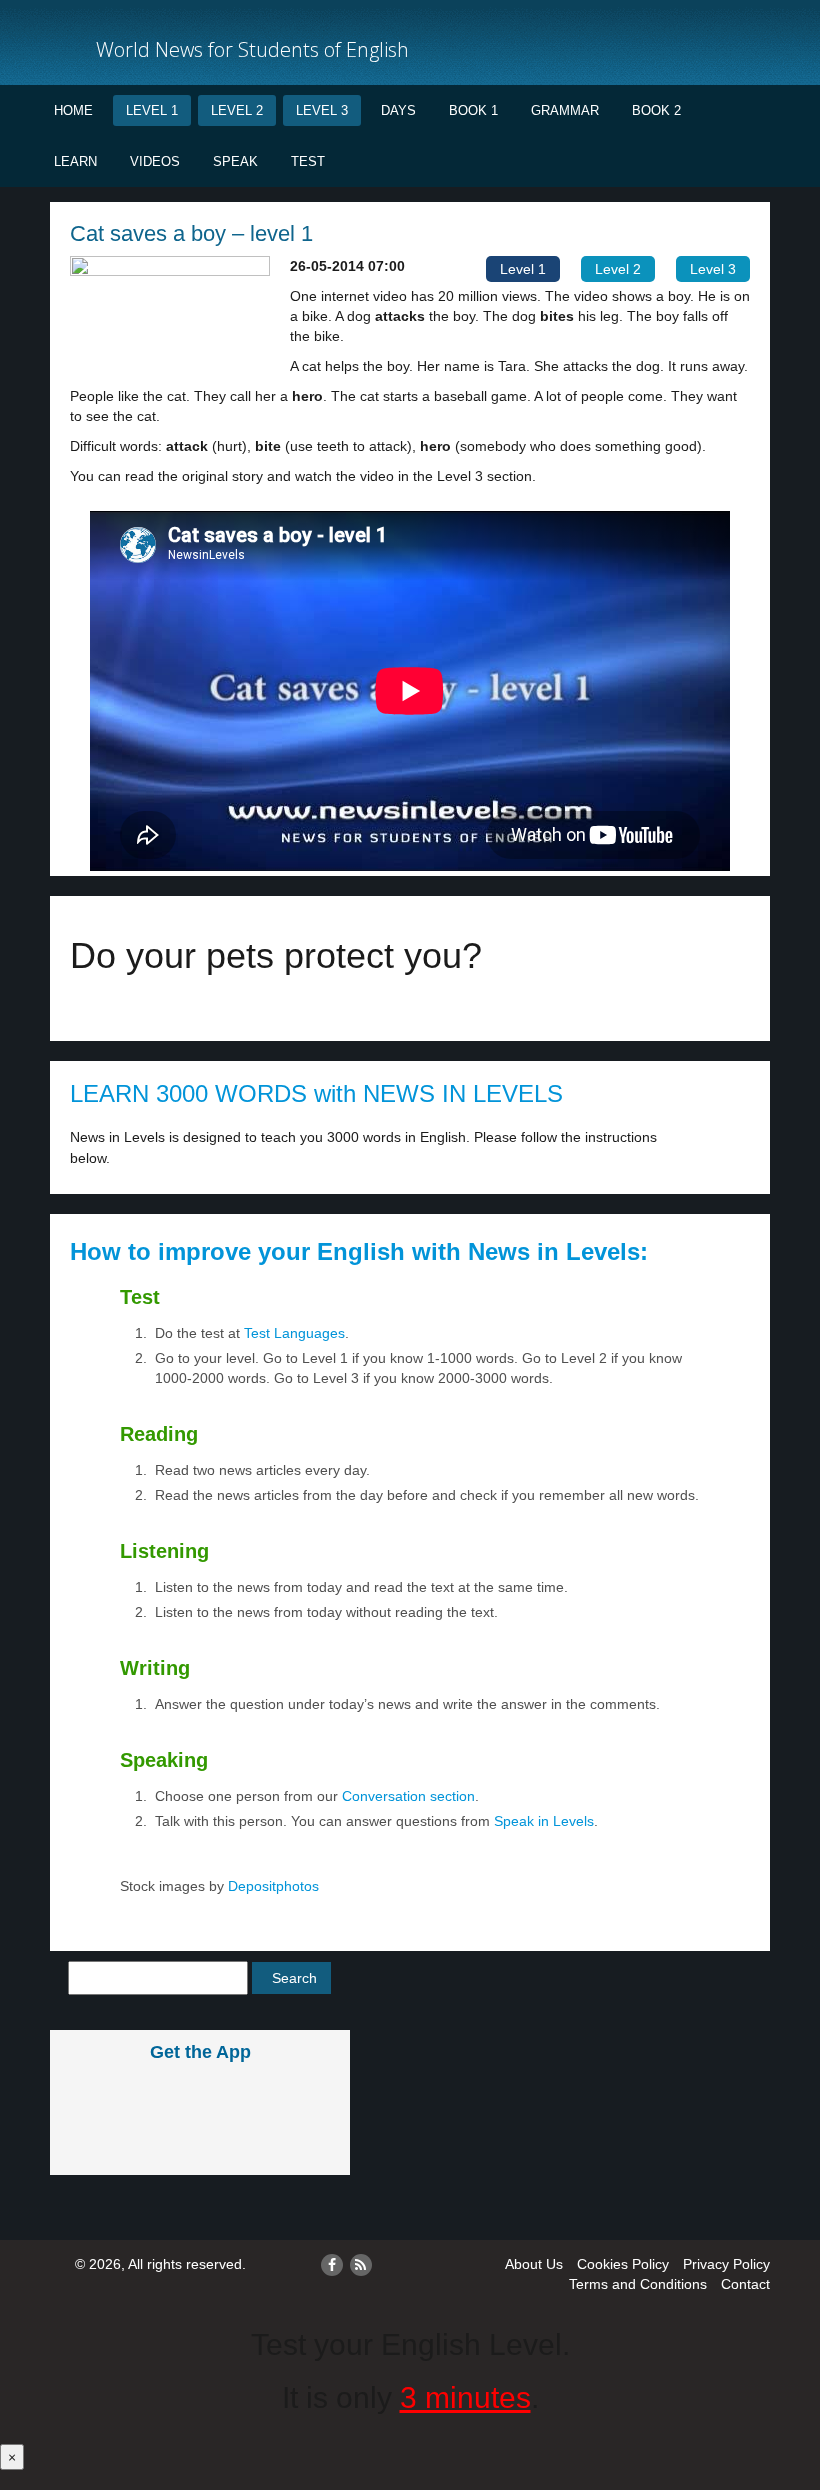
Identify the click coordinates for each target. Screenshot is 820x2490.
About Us (534, 2264)
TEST (308, 161)
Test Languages (294, 1333)
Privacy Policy (726, 2264)
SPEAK (235, 161)
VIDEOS (155, 161)
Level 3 (322, 110)
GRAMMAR (565, 110)
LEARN (75, 161)
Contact (745, 2284)
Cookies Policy (623, 2264)
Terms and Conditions (638, 2284)
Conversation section (408, 1796)
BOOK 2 (656, 110)
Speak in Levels (544, 1821)
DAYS (398, 110)
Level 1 (152, 110)
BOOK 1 (473, 110)
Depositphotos (271, 1886)
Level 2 (237, 110)
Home (73, 110)
